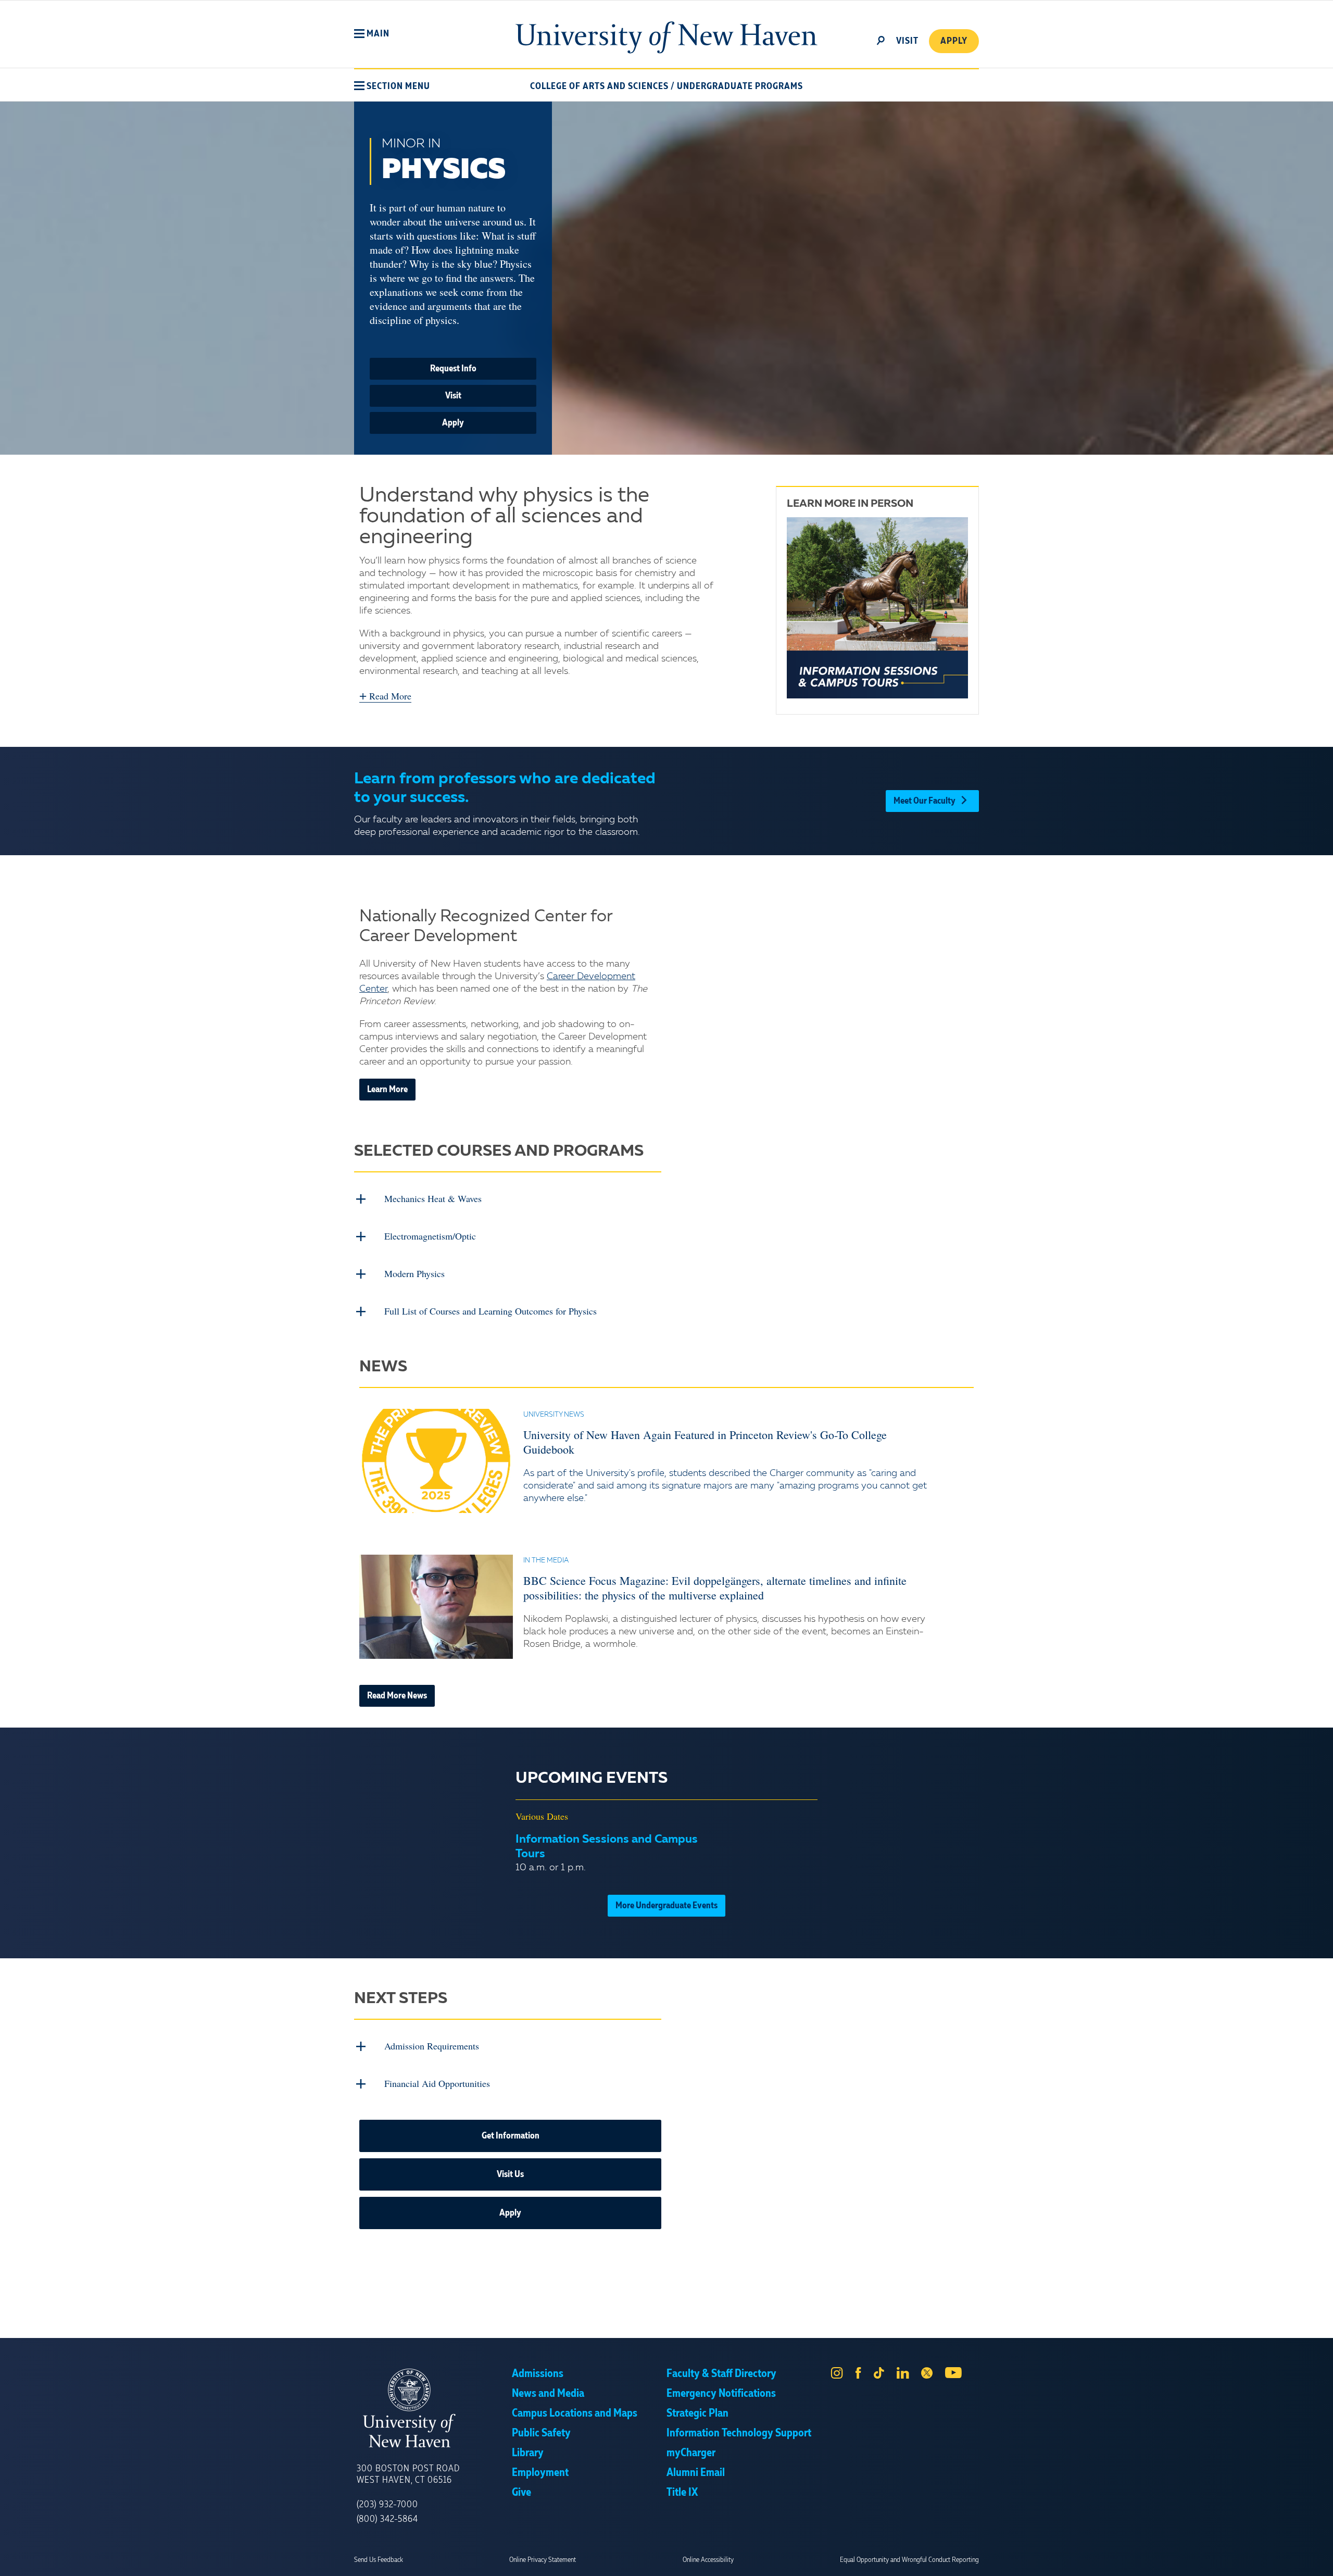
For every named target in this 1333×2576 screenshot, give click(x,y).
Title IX (682, 2493)
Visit (453, 396)
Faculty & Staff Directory (721, 2374)
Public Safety (541, 2433)
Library (528, 2453)
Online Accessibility (708, 2560)
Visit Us (510, 2174)
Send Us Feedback (379, 2560)
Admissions (538, 2374)
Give (521, 2493)
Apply (954, 41)
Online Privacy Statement (543, 2560)
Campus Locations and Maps (575, 2414)
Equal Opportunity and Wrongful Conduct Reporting (909, 2560)
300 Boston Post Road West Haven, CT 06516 (408, 2474)
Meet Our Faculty (925, 801)
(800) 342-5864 (387, 2519)
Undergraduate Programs (740, 86)
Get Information (511, 2136)
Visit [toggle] (907, 41)
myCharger (691, 2453)
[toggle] (881, 40)
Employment (540, 2473)
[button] (372, 34)
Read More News (397, 1696)
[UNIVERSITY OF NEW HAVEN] (434, 2408)
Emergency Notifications (721, 2394)
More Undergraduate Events (666, 1906)
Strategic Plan (697, 2414)
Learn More (387, 1090)
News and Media (548, 2394)
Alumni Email (696, 2473)
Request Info (453, 369)
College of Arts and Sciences (599, 86)
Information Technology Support (739, 2433)
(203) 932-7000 (387, 2505)
